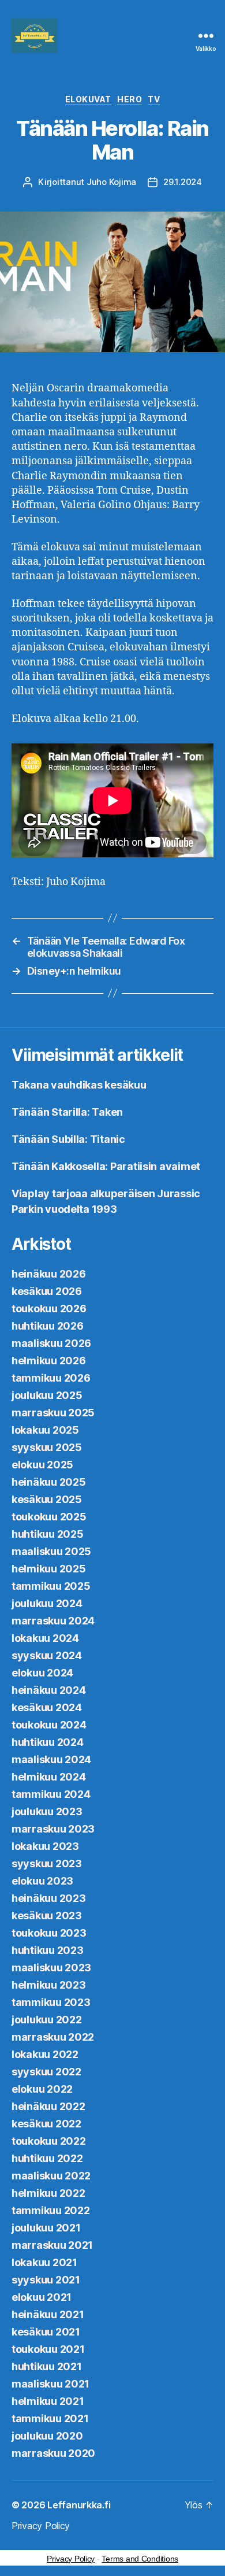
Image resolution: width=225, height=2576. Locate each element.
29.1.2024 (183, 182)
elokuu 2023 (42, 1881)
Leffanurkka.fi (79, 2505)
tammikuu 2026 (51, 1378)
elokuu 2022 (42, 2089)
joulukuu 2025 (47, 1395)
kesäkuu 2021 (46, 2332)
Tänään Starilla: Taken (67, 1112)
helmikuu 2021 (48, 2401)
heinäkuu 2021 (48, 2314)
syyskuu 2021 (46, 2280)
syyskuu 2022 (46, 2072)
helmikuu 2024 (49, 1777)
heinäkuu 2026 (49, 1274)
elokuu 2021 (42, 2297)
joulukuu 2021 (46, 2228)
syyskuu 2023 (47, 1863)
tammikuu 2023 (51, 2002)
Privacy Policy (41, 2526)
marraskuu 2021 (52, 2245)
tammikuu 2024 (51, 1794)
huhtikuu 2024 (48, 1742)
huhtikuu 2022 (47, 2158)
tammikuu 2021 (50, 2418)
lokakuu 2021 (44, 2262)
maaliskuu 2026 (51, 1343)
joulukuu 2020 (47, 2436)
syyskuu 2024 (47, 1655)
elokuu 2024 (42, 1673)
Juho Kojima (111, 182)
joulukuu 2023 (47, 1811)
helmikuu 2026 (49, 1361)
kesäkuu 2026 (47, 1291)
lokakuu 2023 (45, 1846)
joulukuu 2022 (47, 2020)
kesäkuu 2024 (47, 1707)
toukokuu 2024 (49, 1725)
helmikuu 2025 (49, 1569)
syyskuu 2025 (47, 1447)
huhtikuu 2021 (47, 2366)
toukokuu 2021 (48, 2349)
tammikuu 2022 (51, 2210)
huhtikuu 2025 (48, 1534)
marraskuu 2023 (53, 1829)
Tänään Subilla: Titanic (68, 1139)
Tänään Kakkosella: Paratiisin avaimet (106, 1166)
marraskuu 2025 (53, 1413)
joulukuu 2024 (47, 1603)
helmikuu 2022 (48, 2193)
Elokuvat (88, 99)
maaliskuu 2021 (50, 2384)
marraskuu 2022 (53, 2037)
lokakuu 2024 (45, 1638)
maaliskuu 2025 (51, 1551)
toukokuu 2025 (49, 1517)
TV (154, 99)
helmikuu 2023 (49, 1985)
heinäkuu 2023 (49, 1898)
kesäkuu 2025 (47, 1499)
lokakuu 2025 (45, 1430)
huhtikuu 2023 (48, 1950)
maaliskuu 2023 (51, 1968)
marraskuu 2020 (53, 2453)
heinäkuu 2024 (49, 1690)
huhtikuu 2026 (48, 1326)
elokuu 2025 (42, 1465)
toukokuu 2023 (49, 1933)
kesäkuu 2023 (47, 1916)
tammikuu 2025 (51, 1586)
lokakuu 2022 (45, 2054)
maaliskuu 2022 (51, 2176)
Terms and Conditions (140, 2559)
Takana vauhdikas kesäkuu (79, 1085)
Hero (130, 99)
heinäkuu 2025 (49, 1482)
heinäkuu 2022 (48, 2106)
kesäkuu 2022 (46, 2124)
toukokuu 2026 (49, 1309)
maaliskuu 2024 (51, 1759)
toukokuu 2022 (49, 2141)
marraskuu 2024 (53, 1621)
